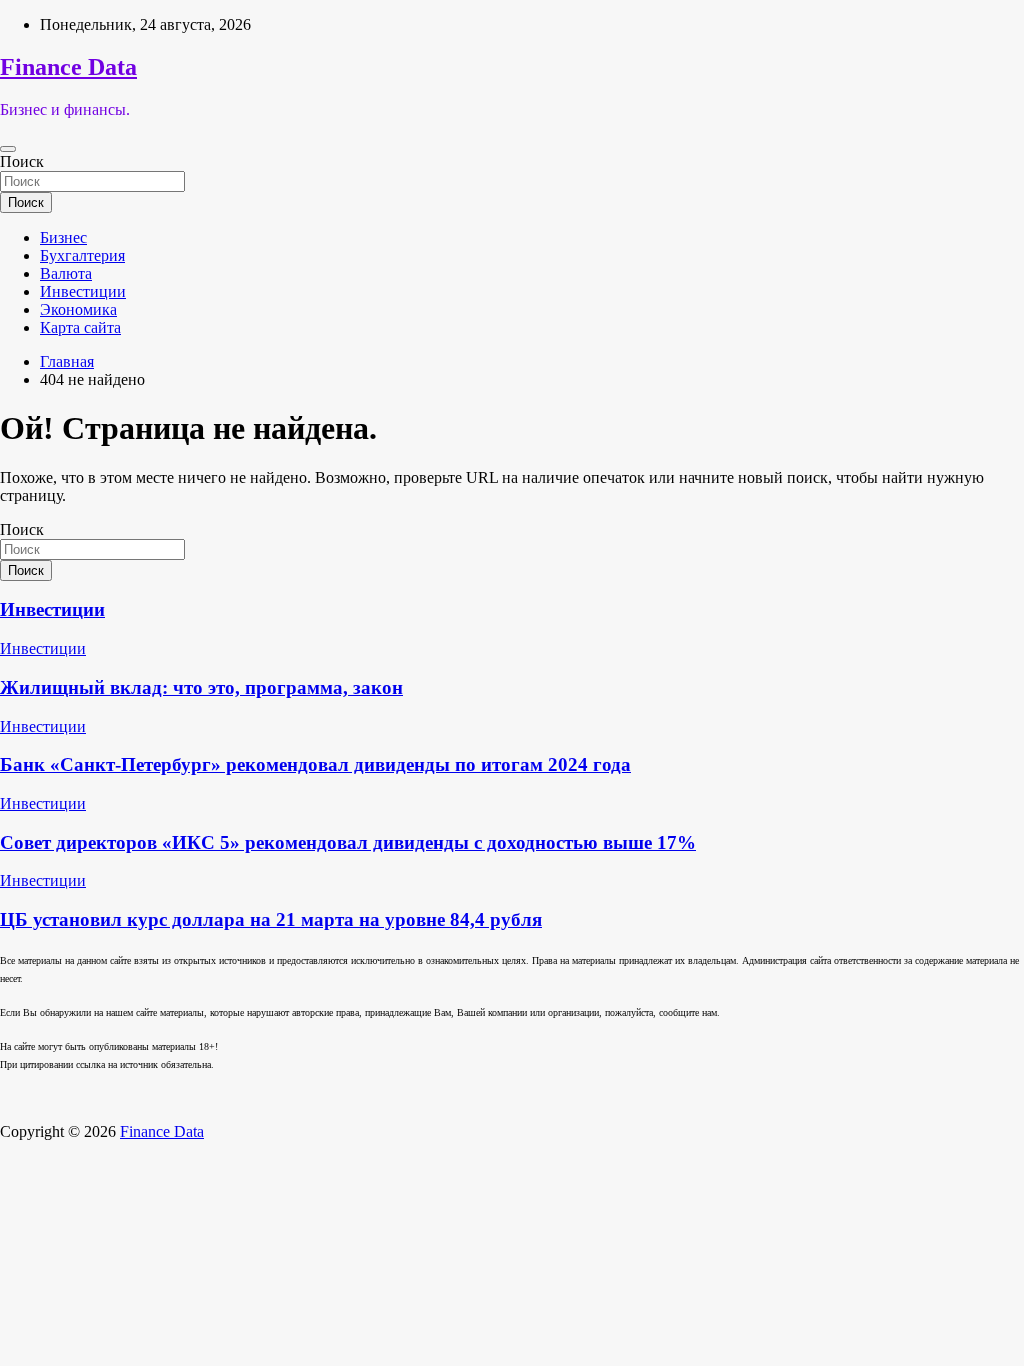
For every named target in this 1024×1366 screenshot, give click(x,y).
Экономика (78, 309)
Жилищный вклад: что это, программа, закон (201, 687)
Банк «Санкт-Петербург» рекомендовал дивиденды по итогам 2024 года (315, 764)
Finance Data (68, 67)
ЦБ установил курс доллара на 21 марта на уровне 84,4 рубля (271, 919)
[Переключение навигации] (8, 149)
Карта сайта (80, 327)
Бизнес (63, 237)
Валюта (66, 273)
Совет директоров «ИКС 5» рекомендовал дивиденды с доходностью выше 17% (348, 842)
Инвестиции (83, 291)
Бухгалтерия (82, 255)
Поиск (22, 161)
